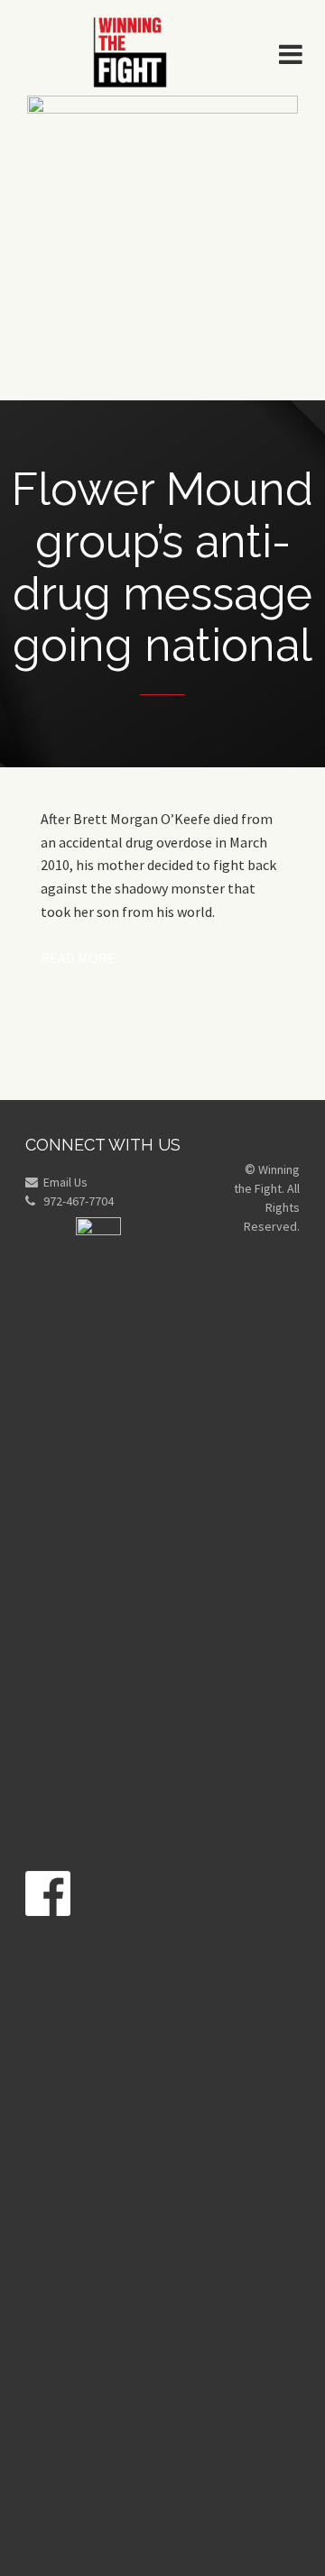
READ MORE (78, 958)
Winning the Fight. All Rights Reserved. (267, 1198)
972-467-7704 (79, 1201)
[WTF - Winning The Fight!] (130, 50)
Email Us (65, 1182)
